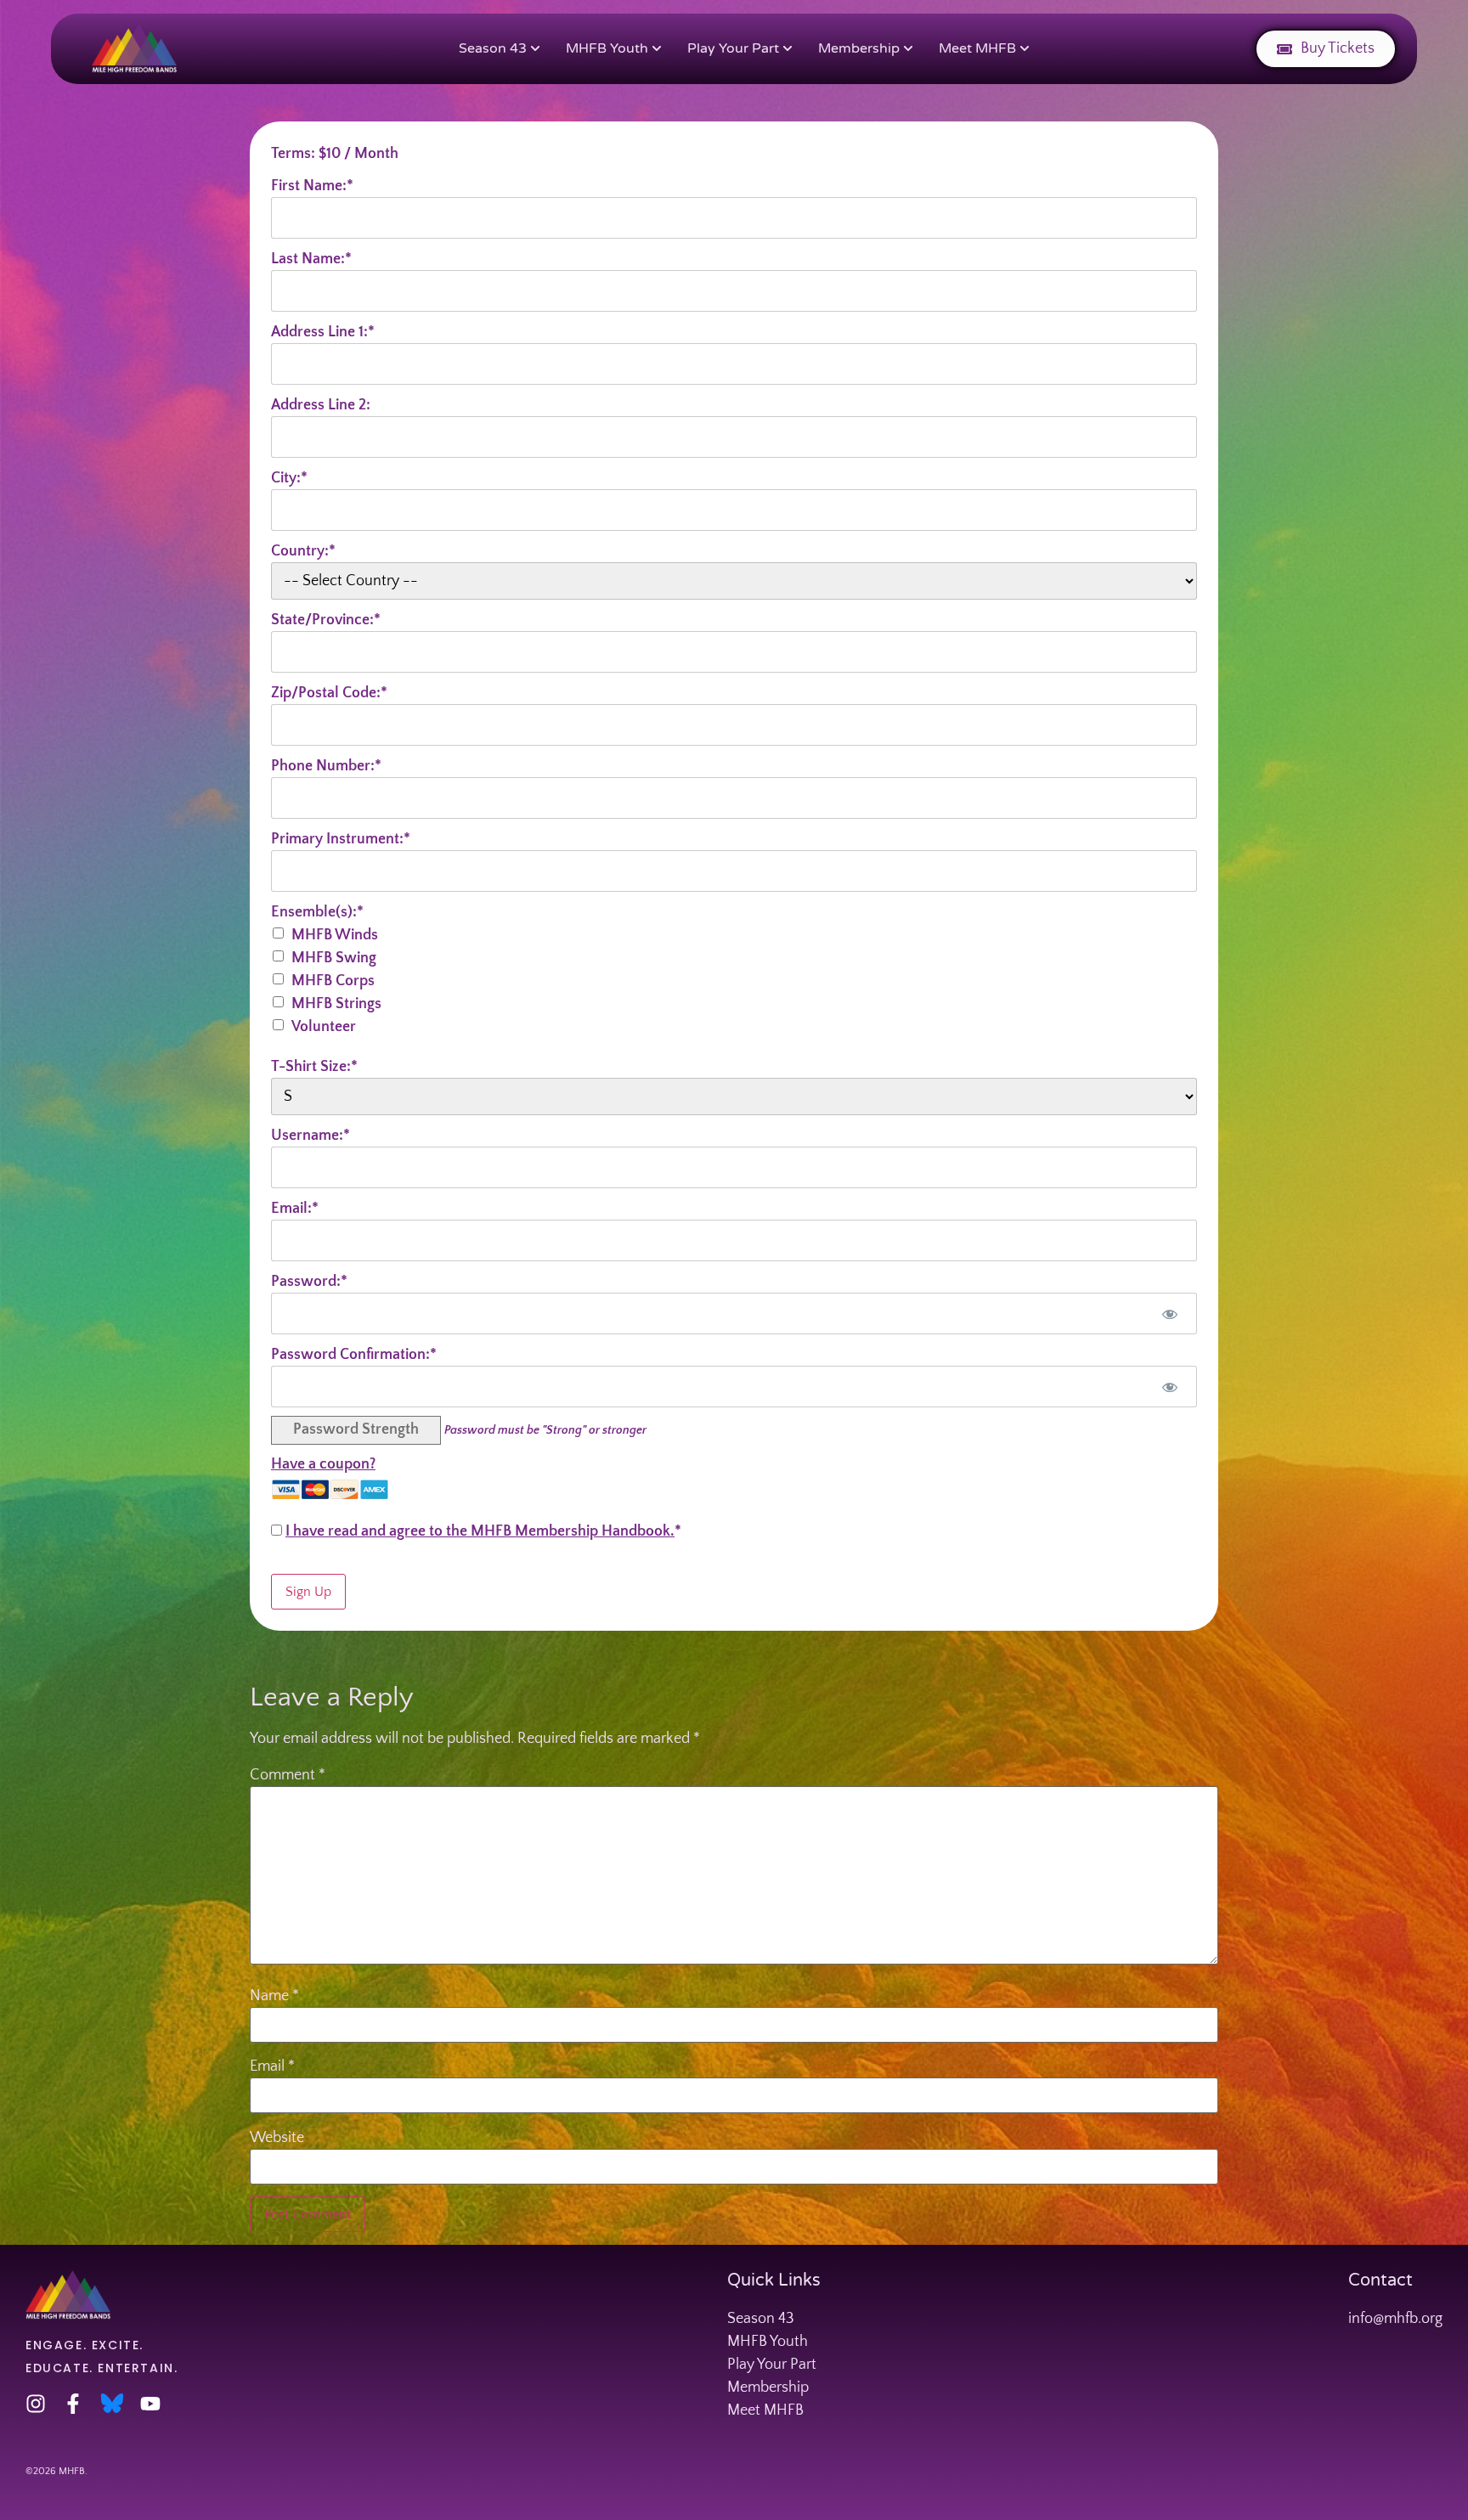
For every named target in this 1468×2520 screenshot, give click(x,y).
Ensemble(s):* (317, 912)
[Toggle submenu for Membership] (906, 49)
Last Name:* (311, 259)
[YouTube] (150, 2404)
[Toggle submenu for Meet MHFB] (1023, 49)
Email (272, 2066)
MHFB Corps (333, 981)
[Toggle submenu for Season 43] (534, 49)
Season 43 (493, 48)
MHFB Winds (335, 935)
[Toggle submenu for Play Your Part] (786, 49)
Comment (288, 1775)
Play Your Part (733, 48)
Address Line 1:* (323, 332)
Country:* (303, 551)
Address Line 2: (321, 405)
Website (277, 2138)
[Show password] (1169, 1314)
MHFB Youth (607, 48)
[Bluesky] (112, 2404)
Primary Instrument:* (341, 839)
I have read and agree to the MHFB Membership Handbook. (480, 1531)
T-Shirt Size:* (314, 1067)
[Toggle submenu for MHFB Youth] (655, 49)
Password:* (309, 1282)
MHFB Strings (336, 1004)
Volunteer (324, 1027)
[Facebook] (73, 2404)
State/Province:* (326, 620)
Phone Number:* (326, 766)
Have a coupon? (323, 1464)
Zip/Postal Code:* (329, 693)
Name (274, 1996)
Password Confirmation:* (354, 1355)
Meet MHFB (977, 48)
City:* (289, 478)
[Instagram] (36, 2404)
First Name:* (312, 186)
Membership (859, 48)
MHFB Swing (334, 958)
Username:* (311, 1136)
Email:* (295, 1209)
